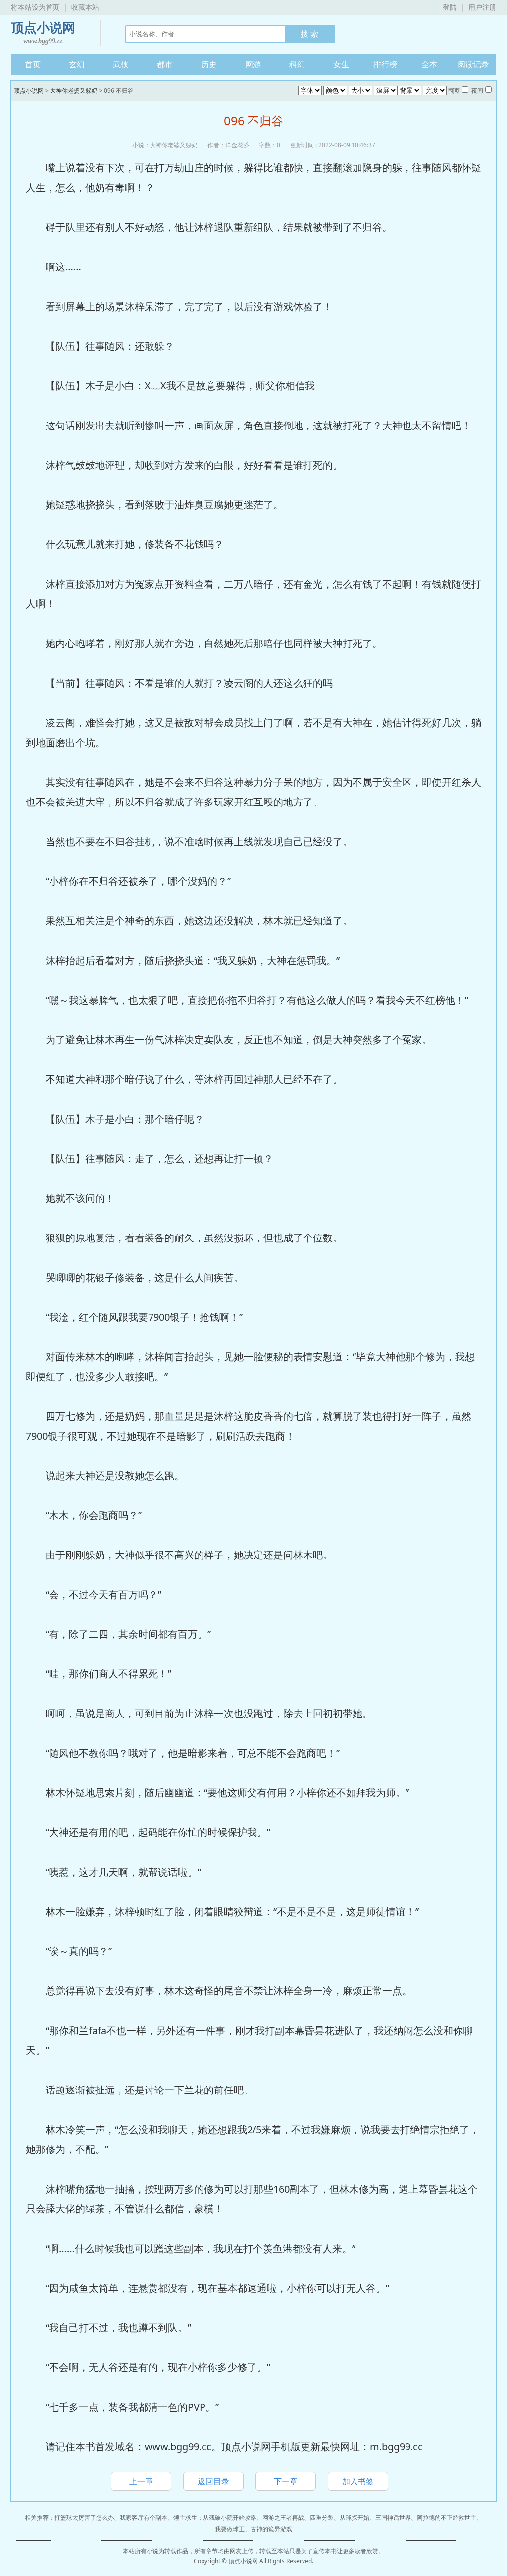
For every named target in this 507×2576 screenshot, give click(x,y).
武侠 (121, 64)
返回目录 (213, 2481)
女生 (341, 64)
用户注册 (482, 7)
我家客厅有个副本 (144, 2517)
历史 (209, 64)
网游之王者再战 (283, 2517)
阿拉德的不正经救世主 (447, 2517)
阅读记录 (473, 64)
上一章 (141, 2481)
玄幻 (77, 64)
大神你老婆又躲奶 (74, 90)
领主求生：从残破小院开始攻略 (215, 2517)
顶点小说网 (43, 33)
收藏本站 (85, 7)
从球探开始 (355, 2517)
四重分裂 (322, 2517)
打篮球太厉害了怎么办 (84, 2517)
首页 (33, 64)
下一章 (286, 2481)
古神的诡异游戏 (271, 2529)
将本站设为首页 (35, 7)
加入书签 (358, 2481)
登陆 (450, 7)
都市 (165, 64)
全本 (429, 64)
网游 (253, 64)
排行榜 (385, 64)
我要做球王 (230, 2529)
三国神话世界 (393, 2517)
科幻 (297, 64)
